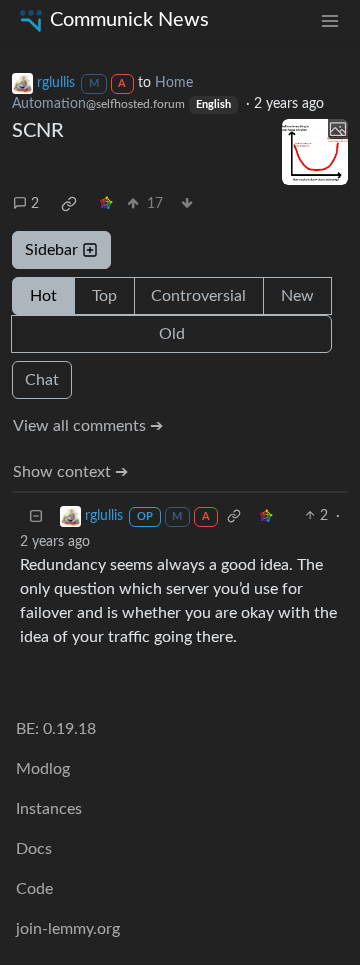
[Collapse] (36, 516)
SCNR (38, 131)
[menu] (330, 20)
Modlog (43, 769)
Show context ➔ (70, 472)
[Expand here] (315, 152)
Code (34, 889)
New (297, 296)
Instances (49, 809)
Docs (34, 849)
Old (172, 334)
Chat (42, 380)
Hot (43, 296)
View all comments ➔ (88, 426)
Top (104, 296)
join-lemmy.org (68, 929)
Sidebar (51, 250)
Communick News (129, 20)
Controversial (198, 296)
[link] (69, 204)
